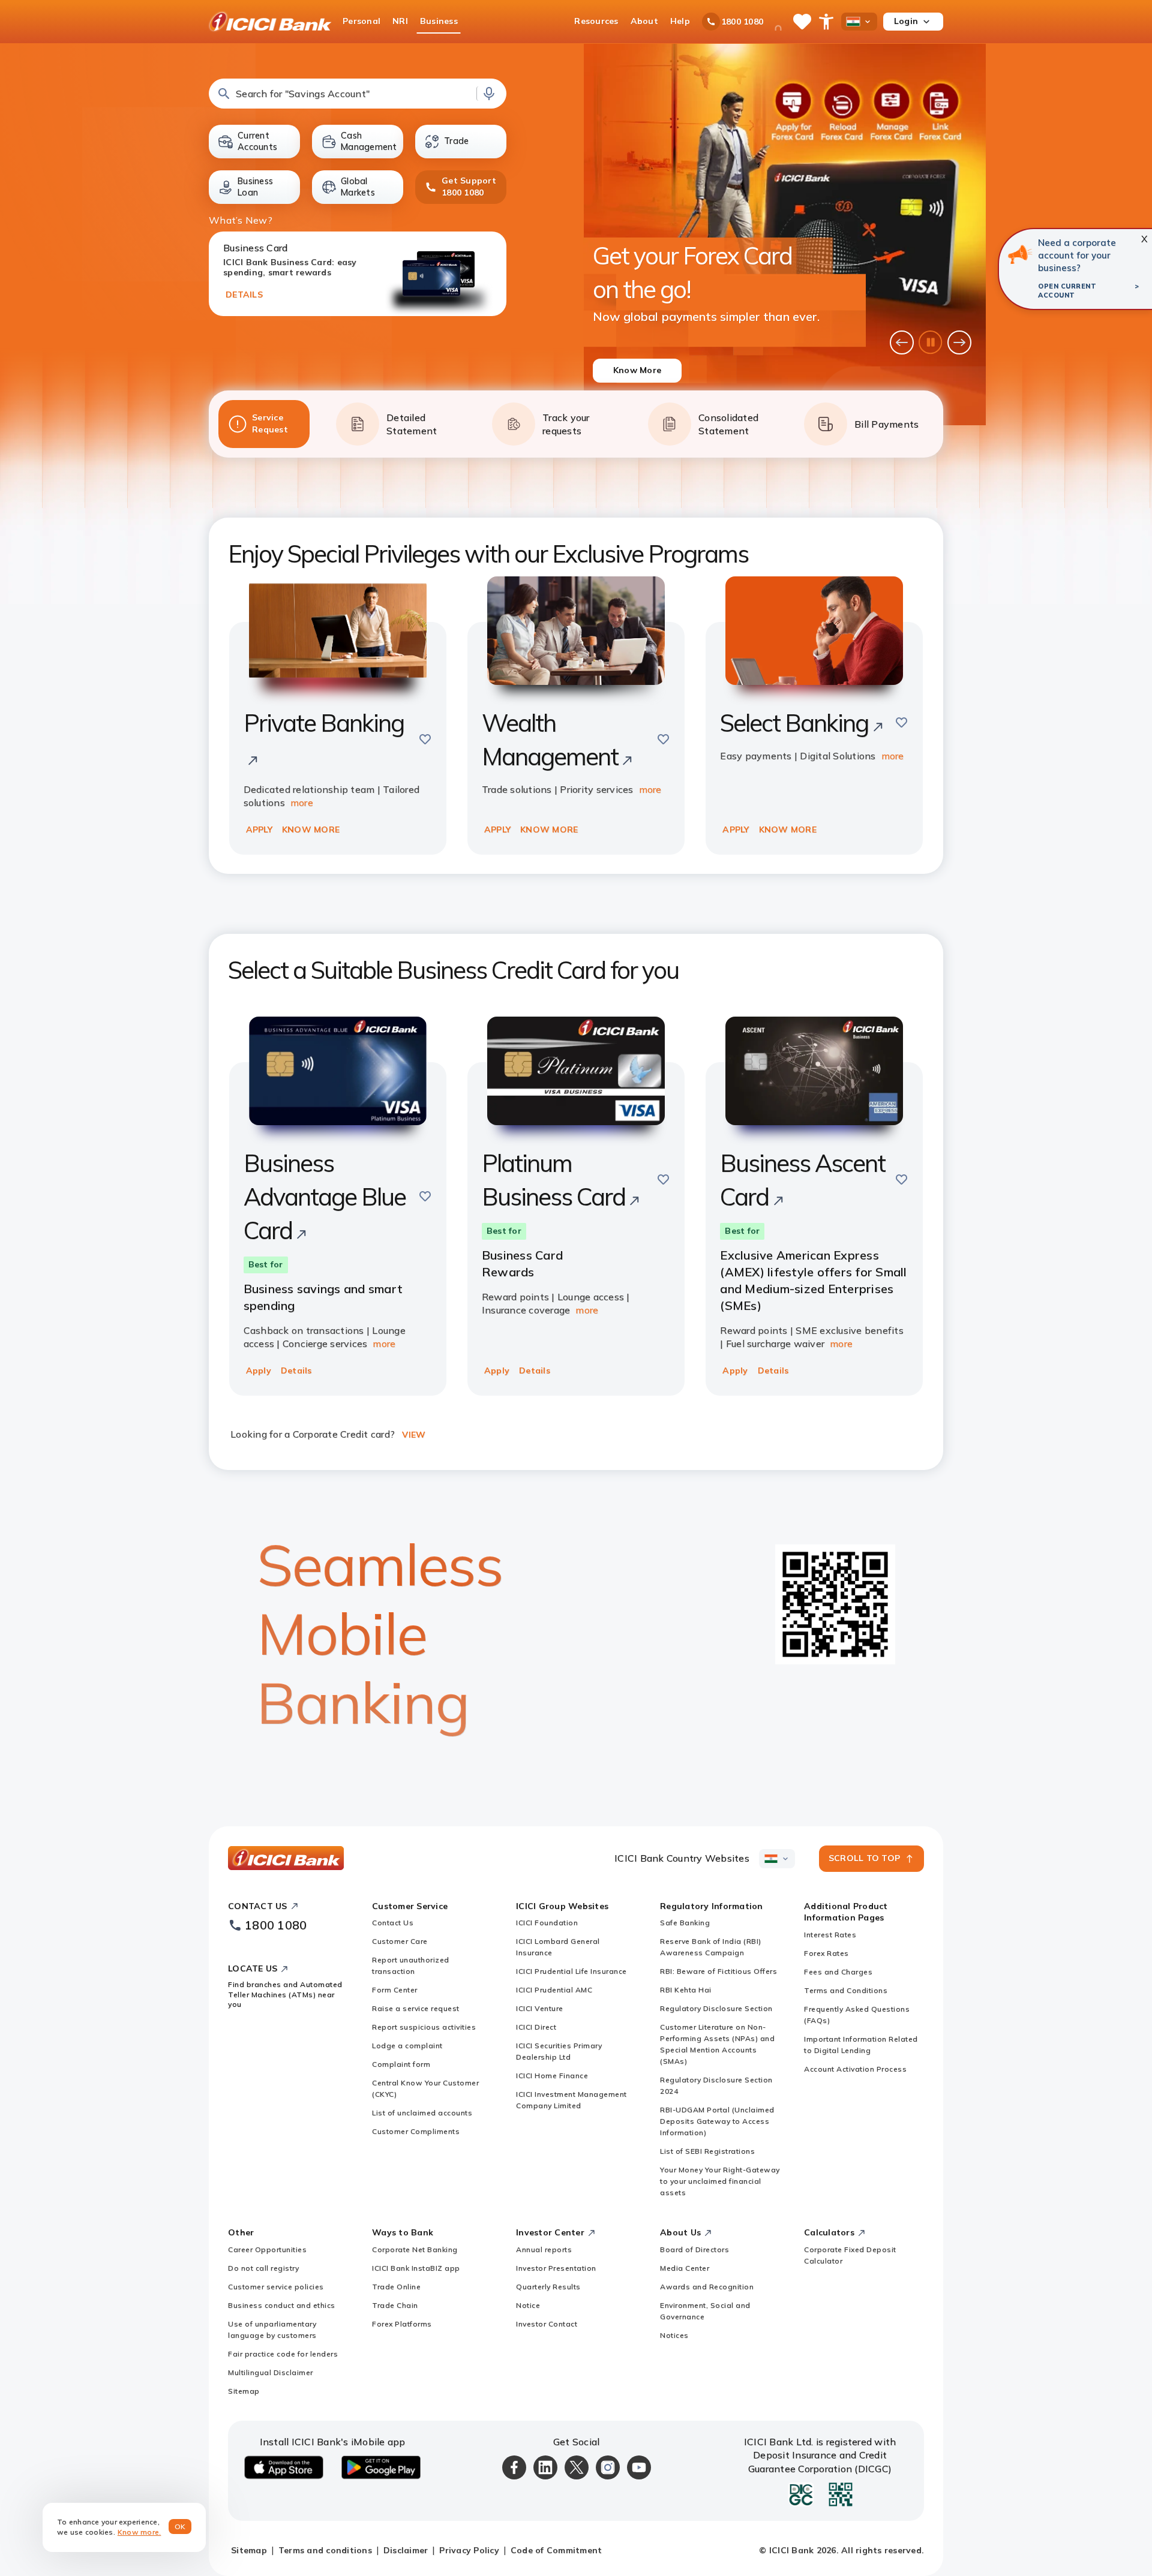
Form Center (395, 1990)
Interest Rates (830, 1935)
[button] (358, 94)
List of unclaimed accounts (422, 2113)
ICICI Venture (540, 2008)
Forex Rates (826, 1953)
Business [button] (439, 21)
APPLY (259, 829)
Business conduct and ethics (282, 2305)
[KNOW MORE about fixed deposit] (785, 235)
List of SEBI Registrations (707, 2151)
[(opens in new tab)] (1020, 254)
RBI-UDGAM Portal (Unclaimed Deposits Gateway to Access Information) (717, 2121)
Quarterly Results (548, 2287)
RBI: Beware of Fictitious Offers (718, 1971)
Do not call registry (263, 2268)
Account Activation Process (855, 2069)
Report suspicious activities (424, 2027)
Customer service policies (276, 2287)
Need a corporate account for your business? (1077, 255)
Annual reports (544, 2249)
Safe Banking (685, 1923)
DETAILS (244, 294)
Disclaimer (406, 2550)
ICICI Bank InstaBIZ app (416, 2268)
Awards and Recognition (707, 2287)
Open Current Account (1067, 291)
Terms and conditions (325, 2550)
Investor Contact (547, 2324)
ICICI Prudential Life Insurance (571, 1971)
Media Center (685, 2268)
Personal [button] (361, 21)
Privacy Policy (469, 2550)
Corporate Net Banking (415, 2249)
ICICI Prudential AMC (554, 1990)
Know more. (139, 2532)
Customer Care (400, 1941)
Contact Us (393, 1923)
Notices (674, 2335)
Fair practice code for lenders (283, 2354)
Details (296, 1370)
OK (180, 2527)
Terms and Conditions (846, 1990)
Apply (259, 1370)
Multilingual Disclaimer (271, 2372)
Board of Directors (694, 2249)
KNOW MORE (311, 829)
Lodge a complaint (407, 2046)
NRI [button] (400, 21)
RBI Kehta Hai (686, 1990)
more (302, 802)
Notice (528, 2305)
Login (906, 21)
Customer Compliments (416, 2131)
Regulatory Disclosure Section (716, 2008)
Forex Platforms (402, 2324)
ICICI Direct (536, 2027)
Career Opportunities (267, 2249)
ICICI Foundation (547, 1923)
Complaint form (401, 2064)
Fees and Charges (838, 1972)
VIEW (414, 1435)
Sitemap (244, 2391)
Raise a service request (416, 2008)
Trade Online (396, 2287)
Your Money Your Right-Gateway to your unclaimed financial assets (720, 2181)
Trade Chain (395, 2305)
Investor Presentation (556, 2268)
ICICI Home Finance (552, 2075)
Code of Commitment (556, 2550)
